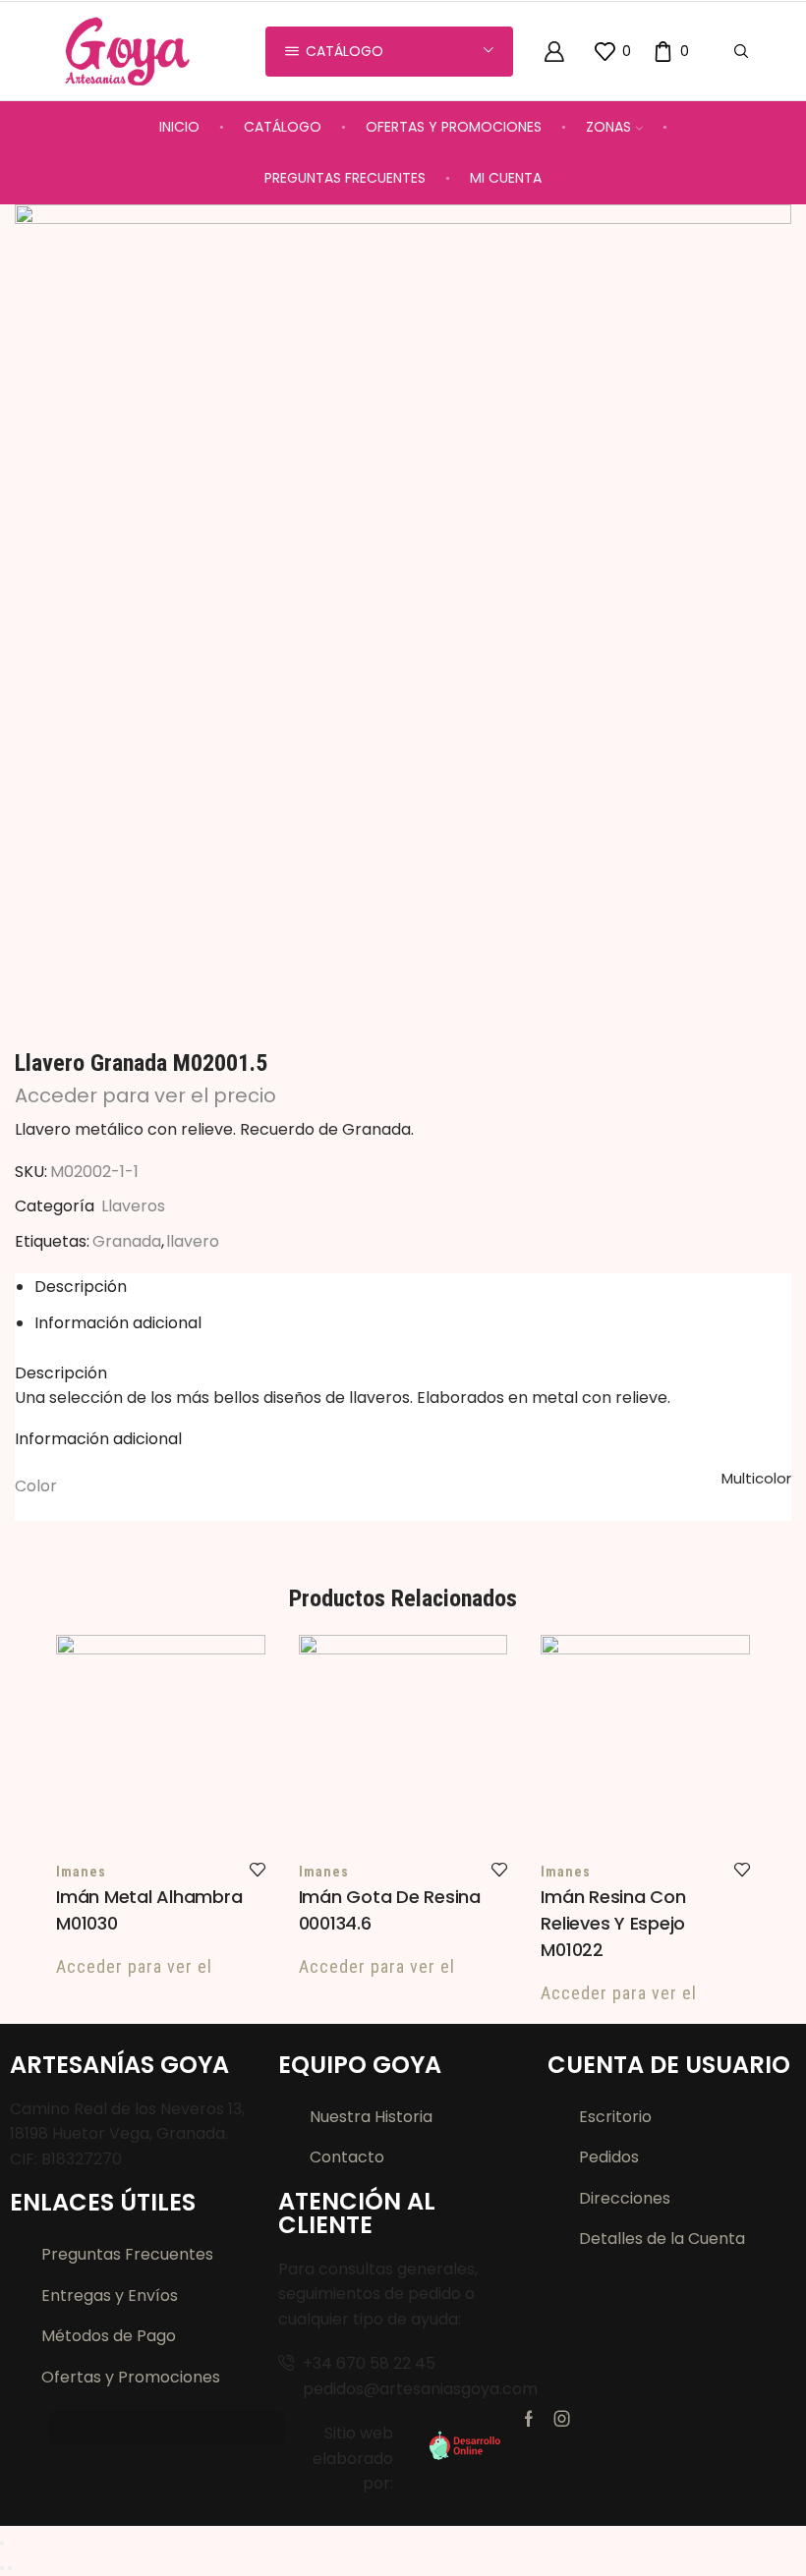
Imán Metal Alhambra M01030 (149, 1910)
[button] (167, 2427)
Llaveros (133, 1206)
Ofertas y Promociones (454, 127)
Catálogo (283, 127)
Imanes (81, 1872)
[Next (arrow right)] (10, 2568)
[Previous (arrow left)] (2, 2568)
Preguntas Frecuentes (345, 178)
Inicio (179, 127)
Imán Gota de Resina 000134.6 (390, 1910)
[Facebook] (529, 2419)
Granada (127, 1241)
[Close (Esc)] (2, 2544)
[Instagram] (562, 2419)
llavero (193, 1241)
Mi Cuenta (506, 178)
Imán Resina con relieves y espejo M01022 (613, 1923)
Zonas (608, 127)
